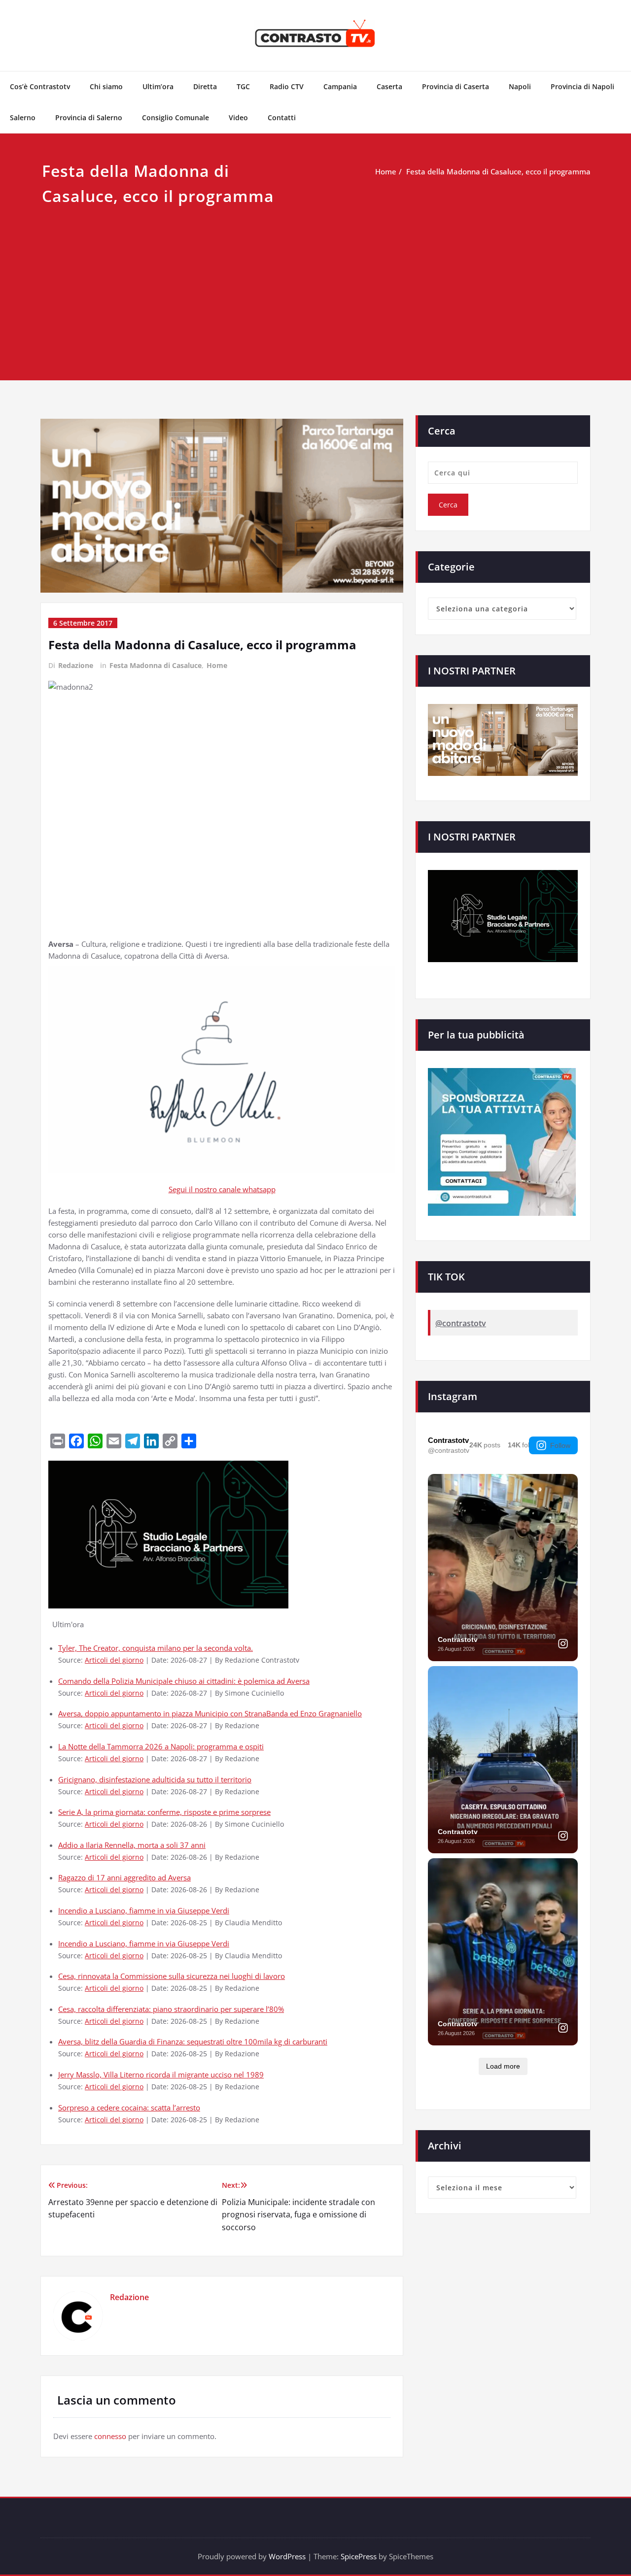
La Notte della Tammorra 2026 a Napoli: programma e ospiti (161, 1746)
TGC (243, 86)
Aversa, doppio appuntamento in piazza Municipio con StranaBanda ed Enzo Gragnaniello (210, 1713)
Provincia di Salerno (89, 117)
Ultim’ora (158, 86)
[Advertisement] (315, 283)
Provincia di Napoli (582, 86)
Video (238, 117)
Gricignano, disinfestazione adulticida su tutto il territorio (155, 1779)
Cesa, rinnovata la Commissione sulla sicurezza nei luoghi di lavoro (172, 1976)
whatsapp (259, 1189)
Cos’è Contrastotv (40, 86)
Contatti (282, 117)
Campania (340, 86)
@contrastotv (461, 1323)
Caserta (389, 86)
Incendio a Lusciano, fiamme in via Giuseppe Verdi (144, 1910)
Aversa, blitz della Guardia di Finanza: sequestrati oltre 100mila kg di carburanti (193, 2041)
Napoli (520, 86)
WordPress (287, 2556)
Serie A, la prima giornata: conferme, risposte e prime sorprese (164, 1812)
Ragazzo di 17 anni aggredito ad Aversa (124, 1877)
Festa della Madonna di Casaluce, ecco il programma (498, 171)
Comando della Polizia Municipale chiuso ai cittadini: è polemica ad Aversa (184, 1681)
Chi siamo (106, 86)
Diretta (205, 86)
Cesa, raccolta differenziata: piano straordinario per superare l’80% (171, 2009)
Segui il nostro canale (206, 1189)
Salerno (23, 117)
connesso (110, 2436)
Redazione (76, 665)
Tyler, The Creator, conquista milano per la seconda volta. (156, 1648)
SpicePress (359, 2556)
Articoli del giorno (114, 1660)
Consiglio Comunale (175, 117)
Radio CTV (287, 86)
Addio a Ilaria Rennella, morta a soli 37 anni (132, 1845)
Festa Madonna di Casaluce (156, 665)
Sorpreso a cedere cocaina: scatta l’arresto (129, 2108)
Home (386, 171)
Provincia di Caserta (456, 86)
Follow (560, 1445)
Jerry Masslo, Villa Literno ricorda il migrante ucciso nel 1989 (161, 2074)
